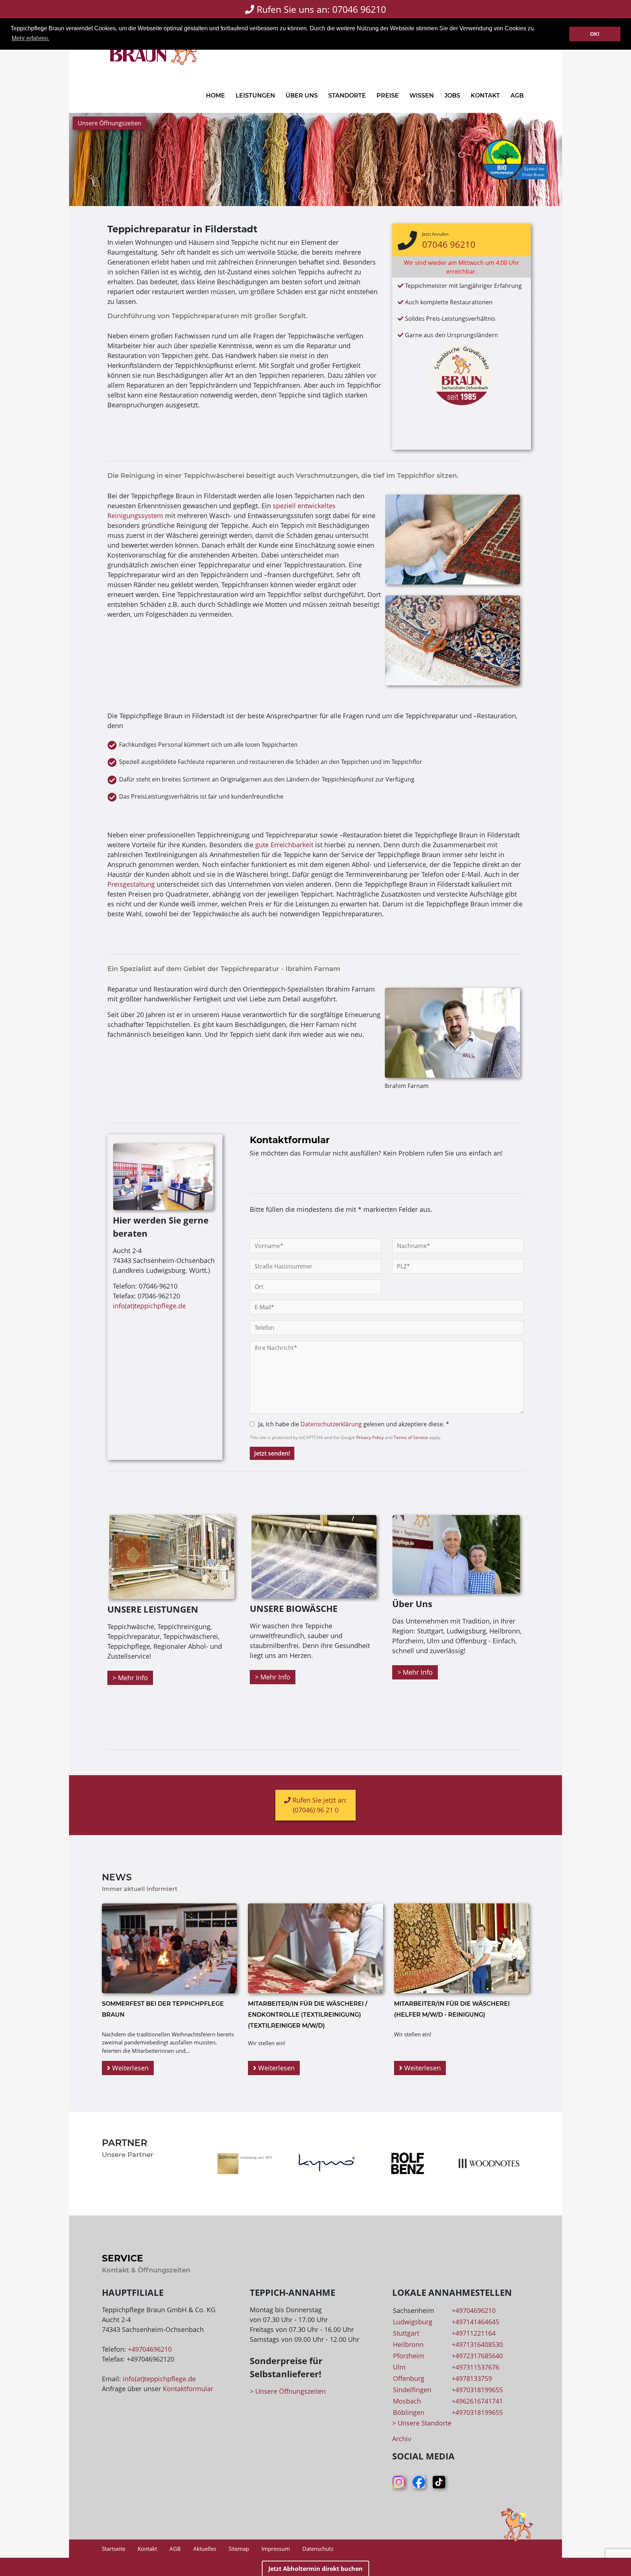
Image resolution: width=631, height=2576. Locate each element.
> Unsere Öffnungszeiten (288, 2391)
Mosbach (407, 2401)
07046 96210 (449, 244)
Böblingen (409, 2412)
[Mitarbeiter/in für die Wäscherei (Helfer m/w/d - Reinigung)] (462, 1948)
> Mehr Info (130, 1678)
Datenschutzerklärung (331, 1424)
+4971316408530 (477, 2344)
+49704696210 (150, 2349)
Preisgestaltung (131, 884)
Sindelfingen (412, 2390)
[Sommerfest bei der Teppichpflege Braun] (169, 1948)
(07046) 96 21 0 (316, 1810)
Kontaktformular (188, 2389)
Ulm (399, 2367)
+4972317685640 (477, 2356)
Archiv (402, 2439)
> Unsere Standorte (422, 2423)
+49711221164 (474, 2333)
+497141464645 (475, 2322)
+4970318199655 (477, 2390)
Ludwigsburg (413, 2322)
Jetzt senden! (272, 1453)
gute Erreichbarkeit (284, 845)
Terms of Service (411, 1437)
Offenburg (409, 2378)
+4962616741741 (477, 2401)
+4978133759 (472, 2378)
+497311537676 (475, 2367)
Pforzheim (409, 2356)
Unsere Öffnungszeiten (110, 123)
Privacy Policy (370, 1437)
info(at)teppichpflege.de (149, 1306)
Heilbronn (408, 2344)
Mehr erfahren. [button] (30, 38)
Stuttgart (406, 2333)
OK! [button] (595, 34)
